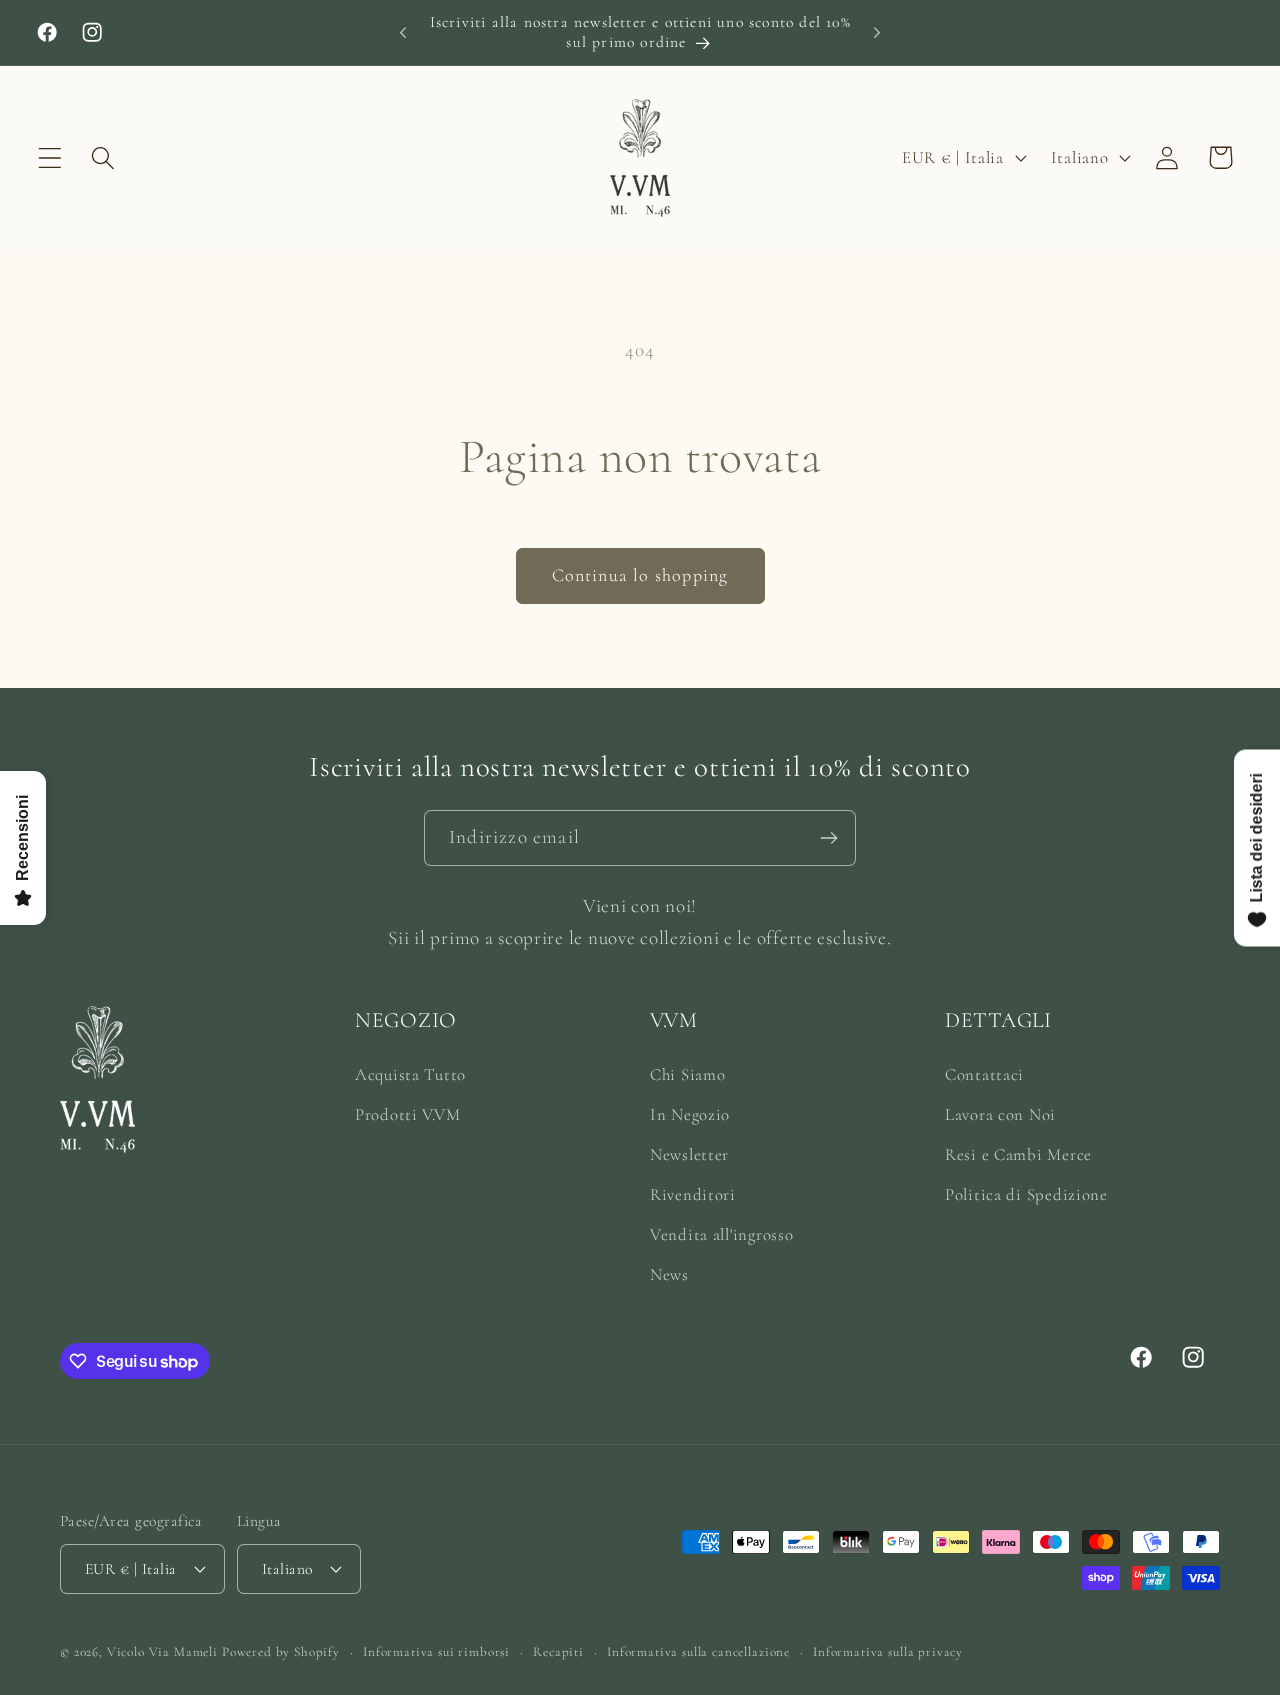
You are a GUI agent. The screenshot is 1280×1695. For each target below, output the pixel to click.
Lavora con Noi (1000, 1114)
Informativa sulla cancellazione (698, 1651)
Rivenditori (693, 1194)
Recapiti (558, 1651)
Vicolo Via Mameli (162, 1651)
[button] (50, 157)
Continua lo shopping (640, 575)
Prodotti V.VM (407, 1114)
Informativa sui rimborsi (436, 1651)
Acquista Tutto (410, 1074)
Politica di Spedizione (1026, 1194)
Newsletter (689, 1154)
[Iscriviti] (828, 838)
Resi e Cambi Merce (1018, 1154)
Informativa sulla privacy (888, 1651)
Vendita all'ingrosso (721, 1234)
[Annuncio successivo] (877, 32)
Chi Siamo (687, 1074)
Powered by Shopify (281, 1651)
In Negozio (690, 1114)
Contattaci (984, 1074)
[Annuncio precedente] (403, 32)
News (669, 1274)
